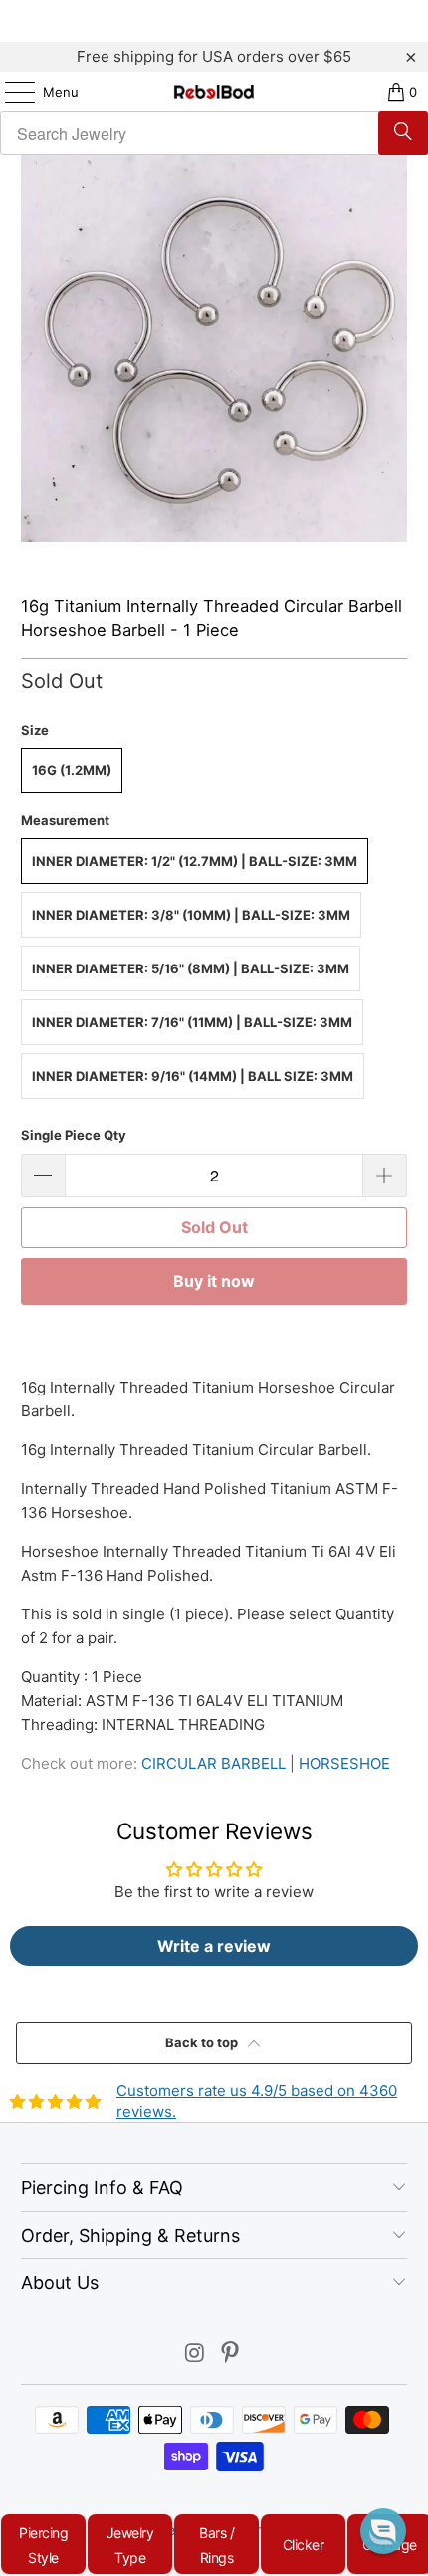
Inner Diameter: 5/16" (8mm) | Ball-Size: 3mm (191, 968)
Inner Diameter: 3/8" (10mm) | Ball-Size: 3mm (191, 915)
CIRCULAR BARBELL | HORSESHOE (266, 1763)
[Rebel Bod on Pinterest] (231, 2355)
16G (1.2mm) (72, 770)
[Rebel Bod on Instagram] (195, 2355)
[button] (383, 2531)
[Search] (403, 133)
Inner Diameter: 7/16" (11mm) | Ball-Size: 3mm (192, 1022)
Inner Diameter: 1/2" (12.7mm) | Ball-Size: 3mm (195, 861)
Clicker (304, 2545)
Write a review (214, 1946)
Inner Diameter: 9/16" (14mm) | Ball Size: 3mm (193, 1076)
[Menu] (10, 92)
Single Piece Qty (74, 1135)
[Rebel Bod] (214, 92)
